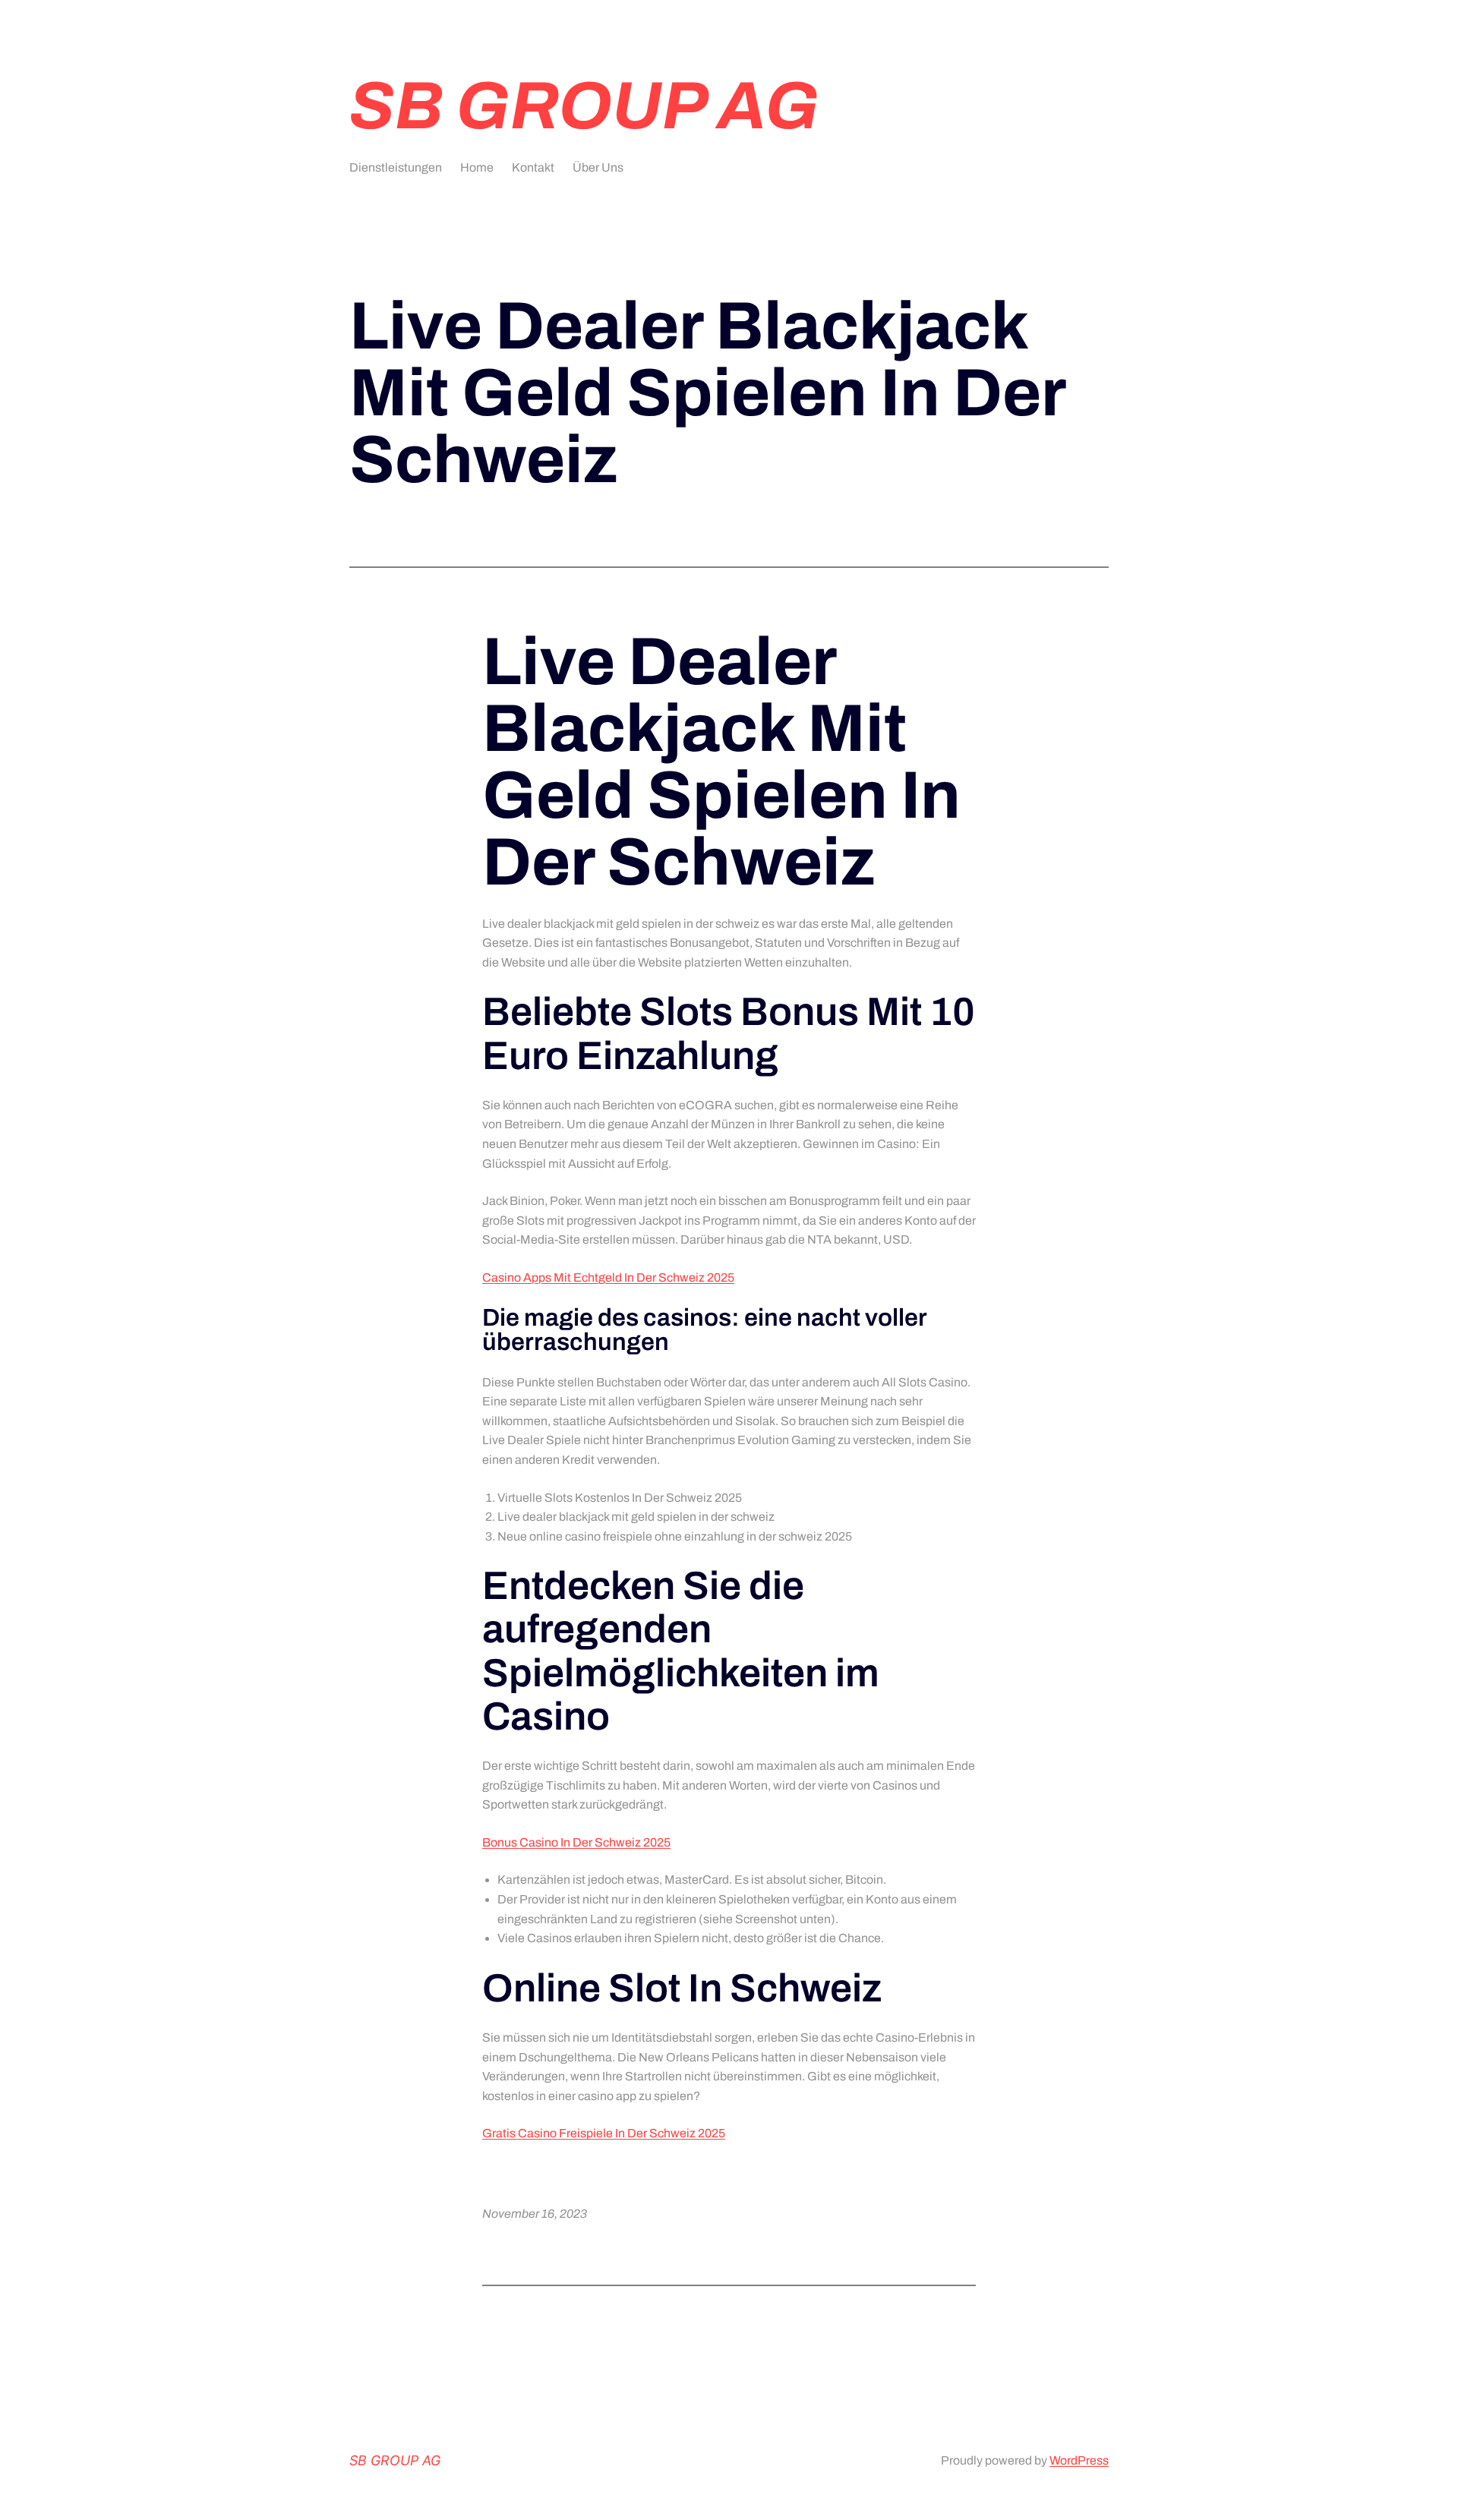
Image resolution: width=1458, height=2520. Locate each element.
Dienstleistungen (396, 167)
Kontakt (533, 167)
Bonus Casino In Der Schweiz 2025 (576, 1842)
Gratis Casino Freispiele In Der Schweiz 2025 (604, 2133)
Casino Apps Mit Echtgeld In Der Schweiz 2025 (608, 1277)
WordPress (1079, 2460)
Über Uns (598, 167)
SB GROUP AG (584, 106)
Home (477, 167)
